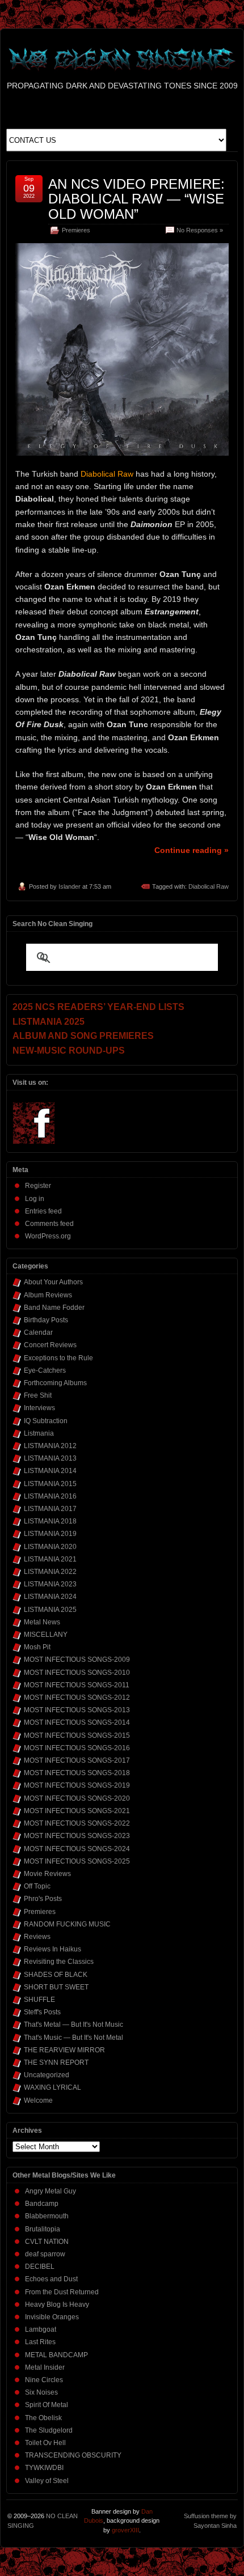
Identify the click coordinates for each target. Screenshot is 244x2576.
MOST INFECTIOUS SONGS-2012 (77, 1697)
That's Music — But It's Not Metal (73, 2038)
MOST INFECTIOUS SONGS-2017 (77, 1760)
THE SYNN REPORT (56, 2063)
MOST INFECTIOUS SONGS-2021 (77, 1811)
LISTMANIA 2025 (50, 1610)
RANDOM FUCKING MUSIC (67, 1924)
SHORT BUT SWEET (56, 1987)
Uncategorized (47, 2075)
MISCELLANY (46, 1635)
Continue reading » (192, 850)
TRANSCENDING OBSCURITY (73, 2455)
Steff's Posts (42, 2012)
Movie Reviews (47, 1874)
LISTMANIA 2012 (50, 1446)
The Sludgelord (49, 2430)
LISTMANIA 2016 (50, 1496)
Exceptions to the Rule (58, 1358)
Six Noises (41, 2392)
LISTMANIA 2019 (50, 1534)
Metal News (42, 1622)
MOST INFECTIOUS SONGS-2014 (77, 1722)
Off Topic (37, 1886)
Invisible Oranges (52, 2317)
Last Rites (40, 2342)
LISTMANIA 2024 (50, 1597)
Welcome (38, 2100)
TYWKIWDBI (44, 2468)
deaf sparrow (45, 2254)
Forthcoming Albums (55, 1383)
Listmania (39, 1433)
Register (38, 1186)
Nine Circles (44, 2380)
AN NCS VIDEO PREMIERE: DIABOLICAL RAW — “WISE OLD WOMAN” (136, 199)
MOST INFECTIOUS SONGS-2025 (77, 1861)
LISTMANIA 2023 (50, 1584)
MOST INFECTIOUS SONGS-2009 (77, 1660)
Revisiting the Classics (59, 1962)
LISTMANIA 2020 (50, 1547)
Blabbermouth (47, 2216)
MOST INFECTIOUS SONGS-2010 (77, 1673)
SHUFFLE (39, 2000)
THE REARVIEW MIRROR (64, 2050)
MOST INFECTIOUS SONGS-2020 (77, 1798)
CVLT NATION (47, 2242)
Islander (70, 886)
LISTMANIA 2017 (50, 1509)
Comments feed (49, 1224)
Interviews (39, 1408)
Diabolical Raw (209, 886)
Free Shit (38, 1395)
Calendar (38, 1332)
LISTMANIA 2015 (50, 1484)
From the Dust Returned (62, 2292)
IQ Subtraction (46, 1421)
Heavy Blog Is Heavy (57, 2305)
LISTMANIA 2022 (50, 1572)
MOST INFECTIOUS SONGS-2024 (77, 1849)
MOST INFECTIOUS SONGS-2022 (77, 1823)
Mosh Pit (37, 1647)
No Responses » (200, 230)
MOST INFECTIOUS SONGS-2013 (77, 1710)
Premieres (76, 230)
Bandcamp (42, 2204)
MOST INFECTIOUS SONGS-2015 (77, 1735)
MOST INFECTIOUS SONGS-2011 (77, 1685)
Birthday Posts (46, 1320)
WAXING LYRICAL (52, 2087)
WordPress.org (48, 1236)
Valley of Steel (47, 2481)
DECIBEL (40, 2267)
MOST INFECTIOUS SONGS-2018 (77, 1773)
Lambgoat (41, 2329)
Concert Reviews (50, 1345)
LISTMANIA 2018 (50, 1521)
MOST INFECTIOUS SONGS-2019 (77, 1785)
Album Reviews (48, 1295)
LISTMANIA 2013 (50, 1458)
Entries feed (43, 1211)
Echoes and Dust (51, 2279)
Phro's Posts (43, 1899)
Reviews (37, 1937)
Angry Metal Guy (51, 2191)
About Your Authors (53, 1282)
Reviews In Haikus (52, 1949)
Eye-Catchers (45, 1370)
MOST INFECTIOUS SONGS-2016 (77, 1748)
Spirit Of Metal (47, 2405)
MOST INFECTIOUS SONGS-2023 (77, 1836)
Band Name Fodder (54, 1308)
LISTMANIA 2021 (50, 1559)
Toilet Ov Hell (45, 2443)
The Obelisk (43, 2418)
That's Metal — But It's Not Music (73, 2025)
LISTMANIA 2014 (50, 1471)
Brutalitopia (43, 2229)
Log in (35, 1199)
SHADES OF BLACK (56, 1975)
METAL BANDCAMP (56, 2355)
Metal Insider (45, 2367)
